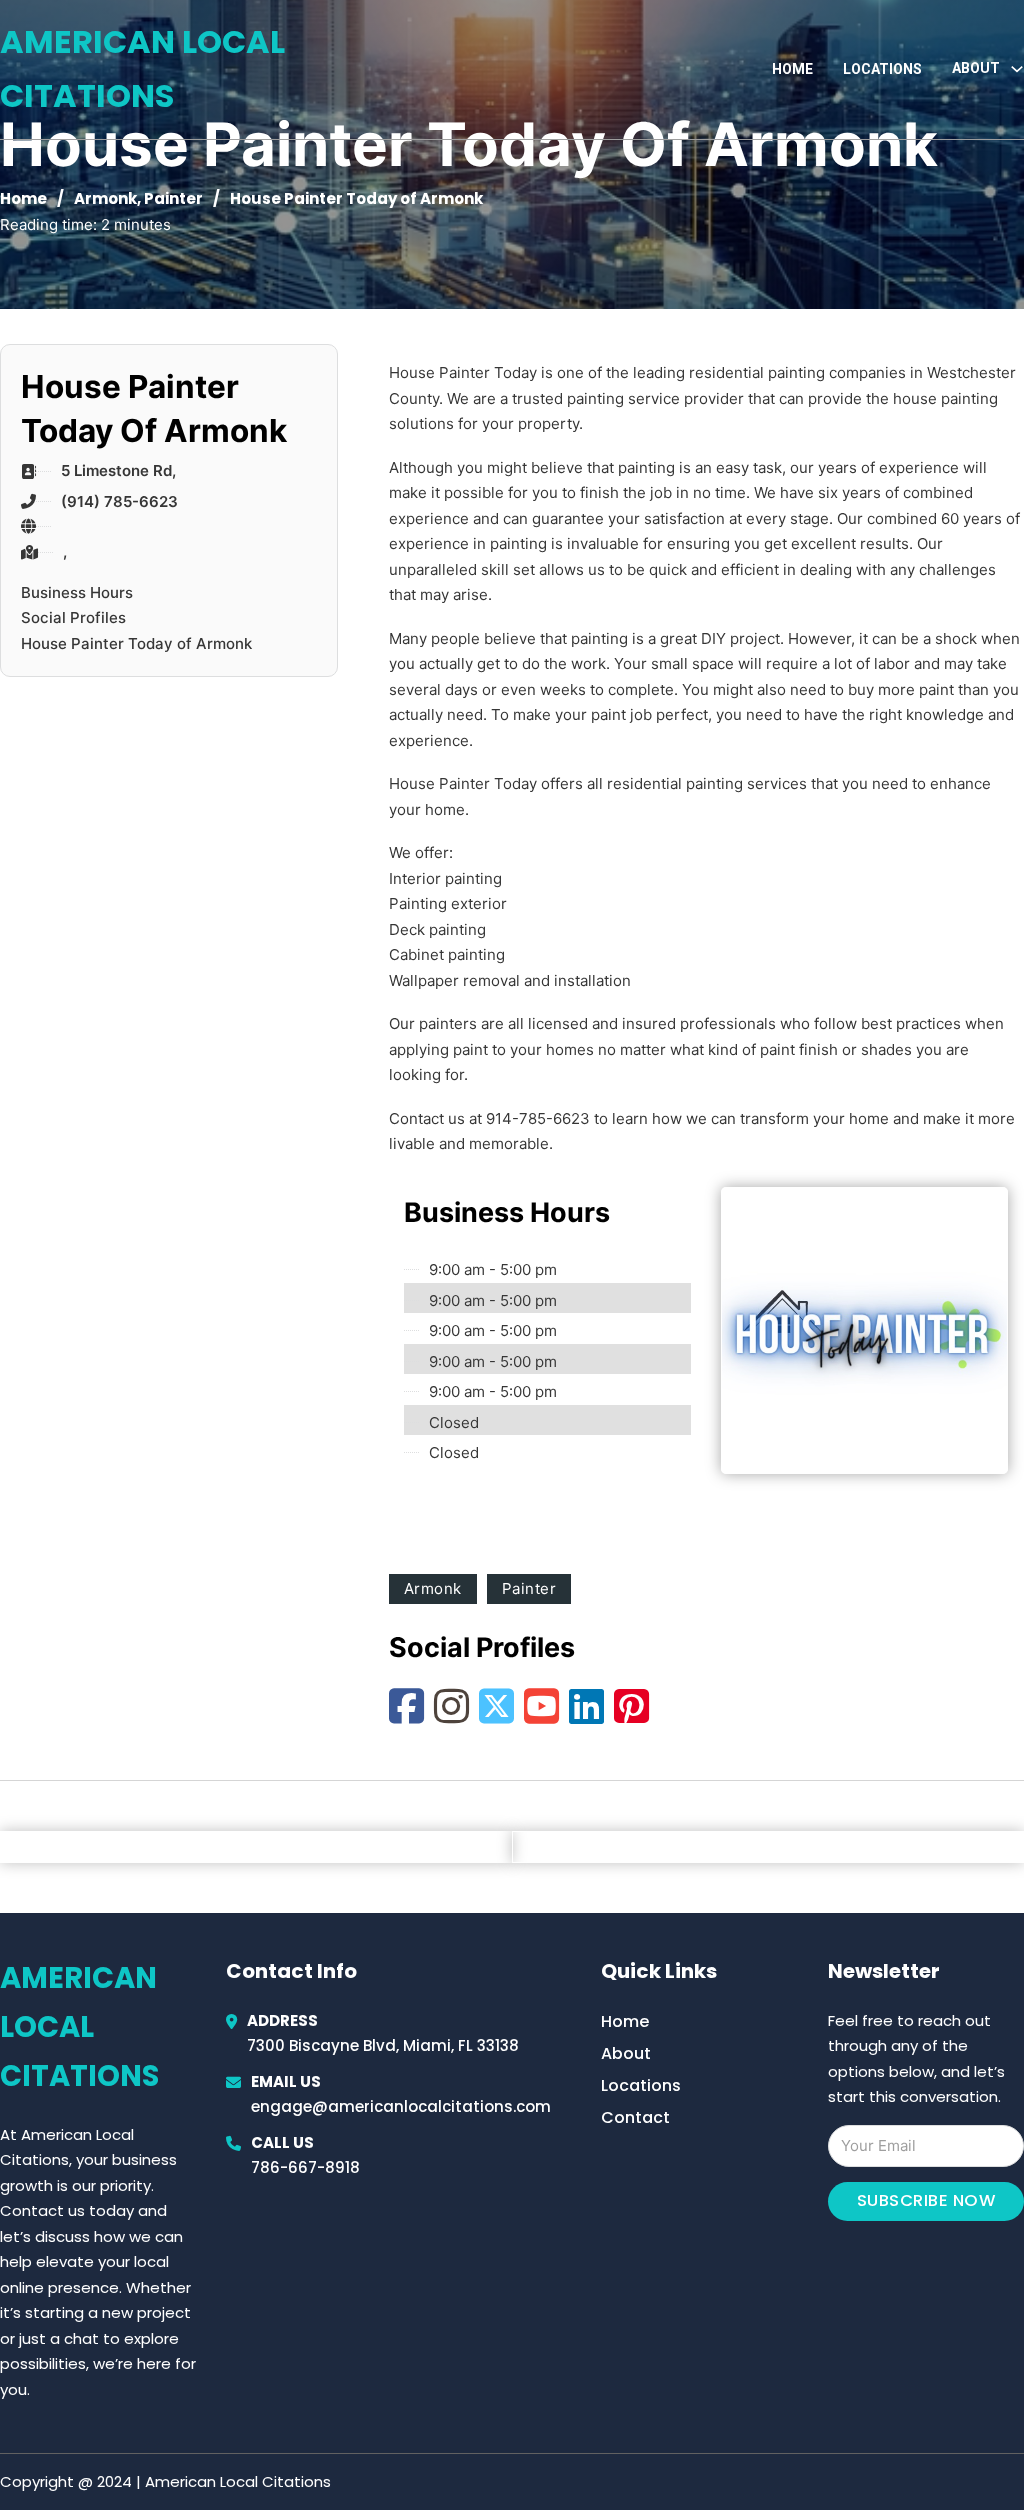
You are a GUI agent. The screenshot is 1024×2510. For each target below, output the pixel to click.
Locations (882, 69)
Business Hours (77, 592)
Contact (635, 2117)
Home (792, 69)
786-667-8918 (305, 2167)
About (626, 2053)
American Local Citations (142, 68)
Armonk (105, 198)
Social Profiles (73, 617)
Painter (173, 198)
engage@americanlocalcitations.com (401, 2106)
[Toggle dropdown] (1017, 69)
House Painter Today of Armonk (136, 643)
